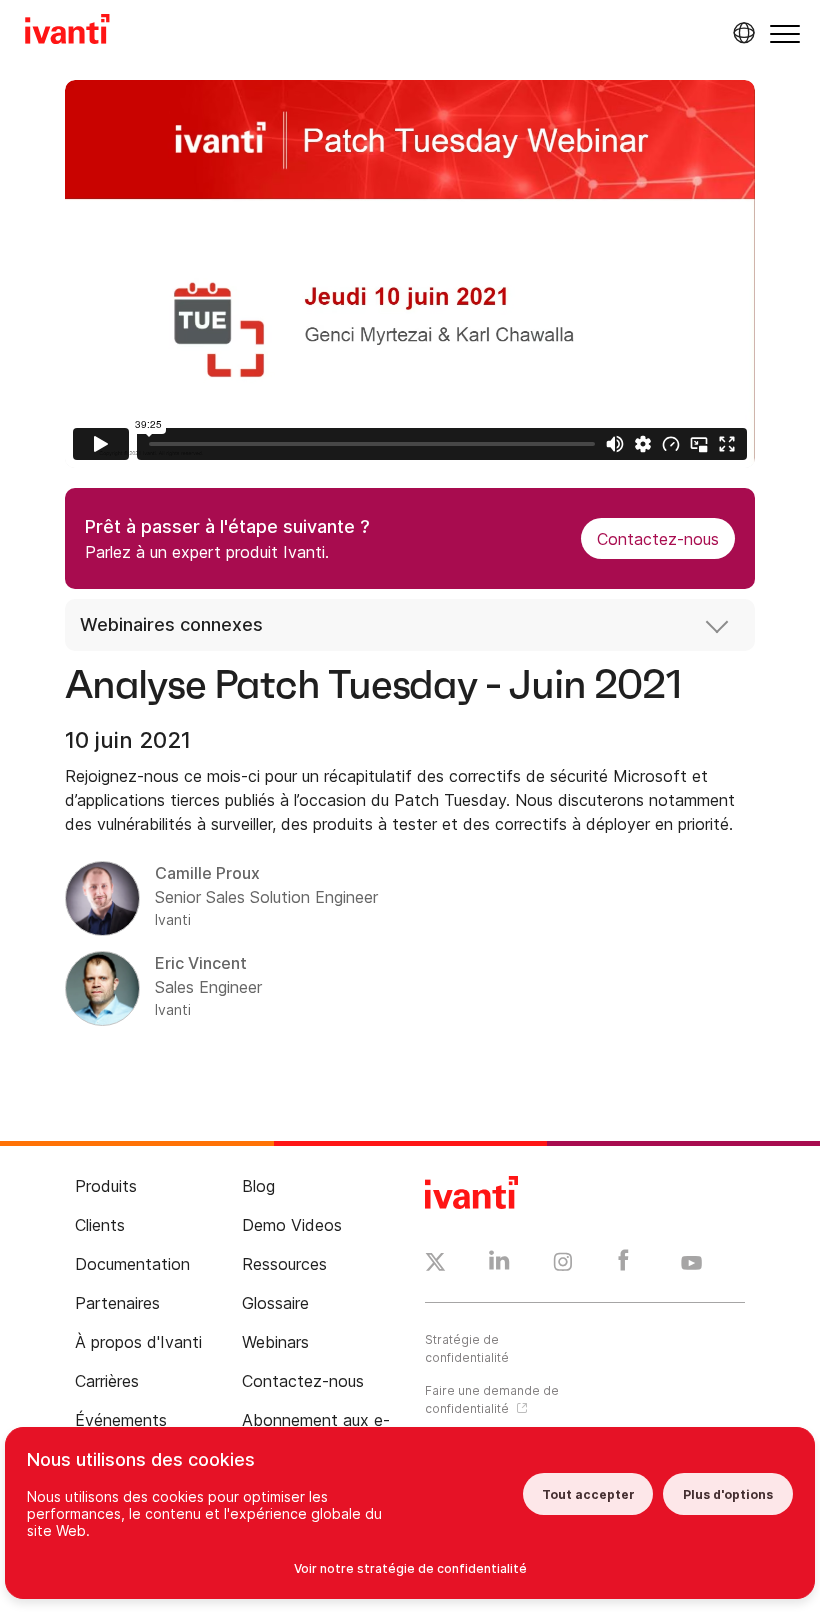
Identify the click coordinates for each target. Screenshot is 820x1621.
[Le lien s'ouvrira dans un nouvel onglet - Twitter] (435, 1265)
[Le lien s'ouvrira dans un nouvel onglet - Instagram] (563, 1265)
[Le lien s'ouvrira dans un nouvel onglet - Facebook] (623, 1265)
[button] (785, 33)
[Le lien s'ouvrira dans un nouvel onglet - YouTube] (691, 1264)
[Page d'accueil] (67, 32)
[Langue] (741, 33)
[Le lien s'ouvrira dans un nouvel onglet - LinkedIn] (499, 1265)
